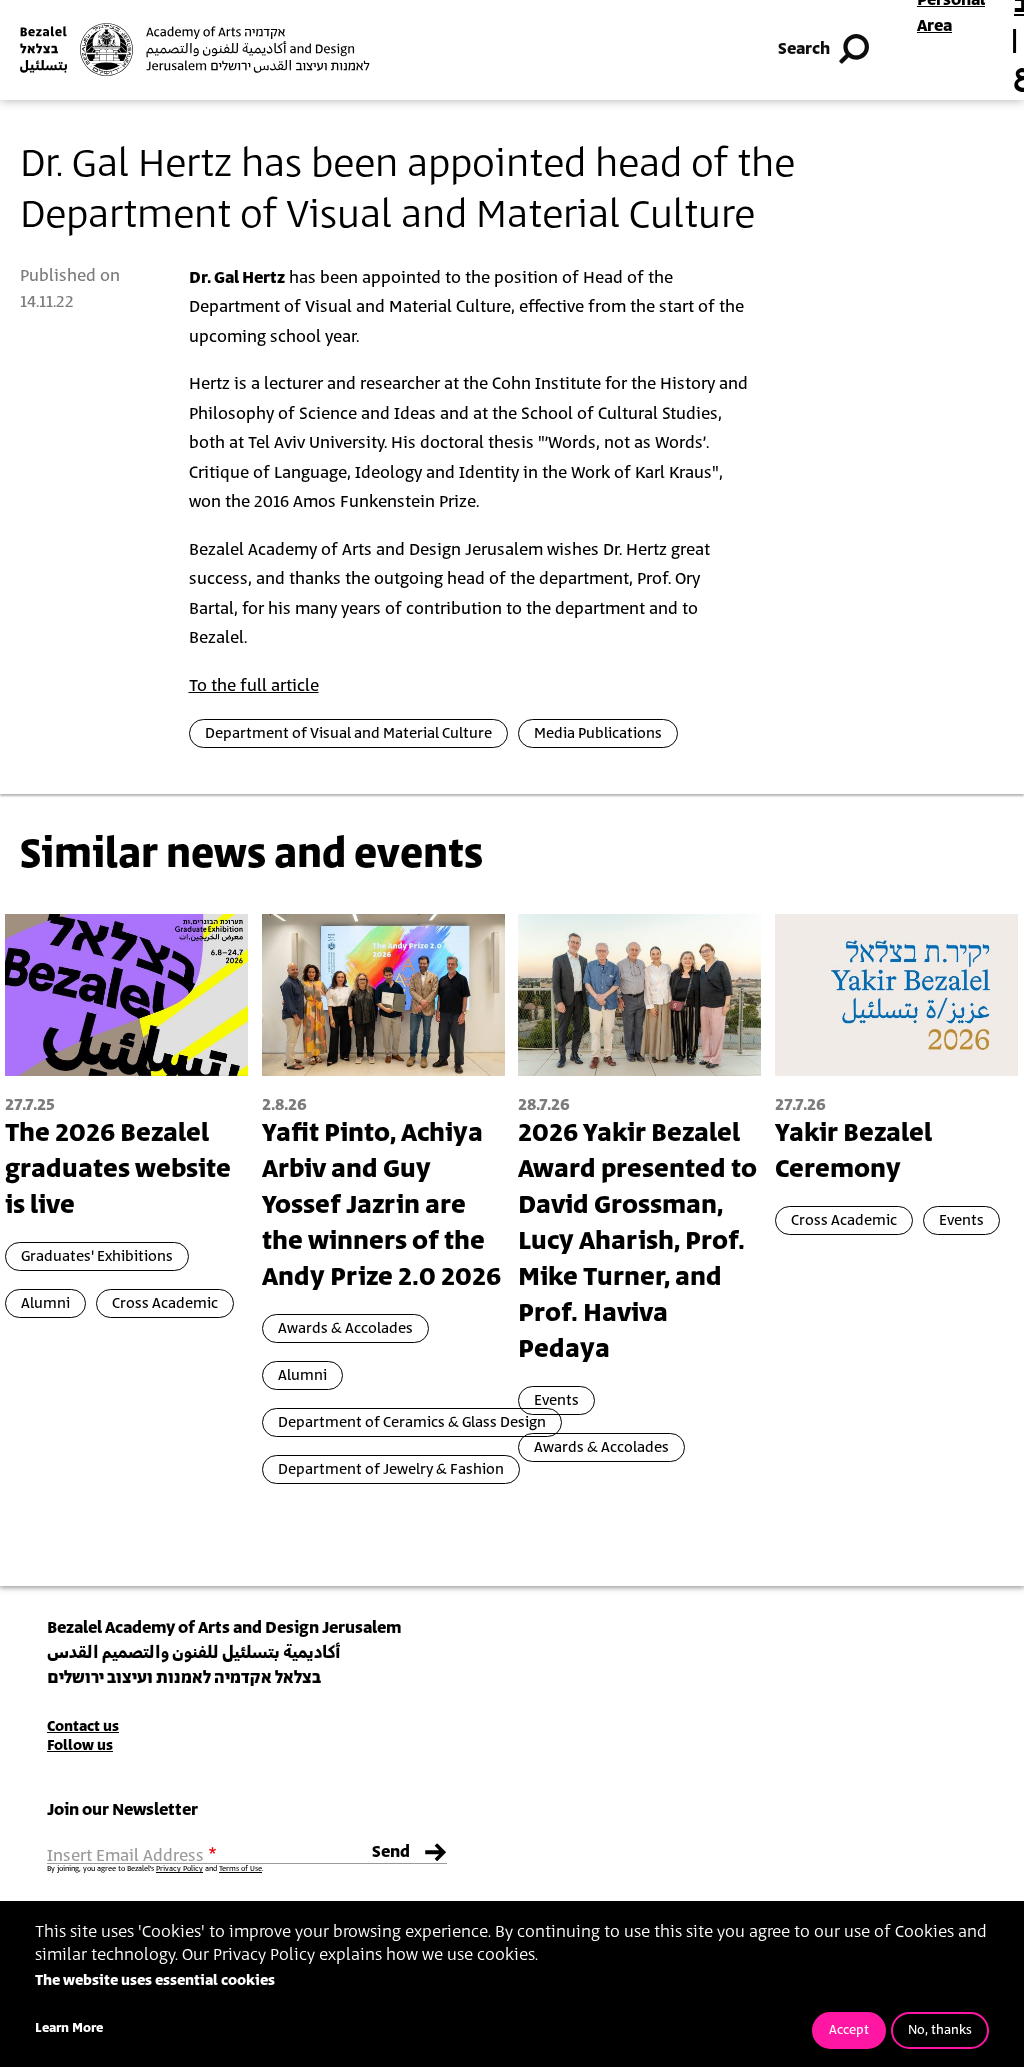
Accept (849, 2030)
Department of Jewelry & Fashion (391, 1469)
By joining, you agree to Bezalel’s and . (155, 1869)
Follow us (80, 1745)
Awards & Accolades (345, 1328)
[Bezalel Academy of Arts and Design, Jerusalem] (195, 49)
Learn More (69, 2028)
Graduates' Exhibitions (97, 1256)
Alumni (45, 1303)
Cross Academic (165, 1303)
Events (556, 1400)
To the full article (254, 686)
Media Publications (598, 733)
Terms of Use (240, 1869)
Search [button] (804, 49)
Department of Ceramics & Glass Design (412, 1422)
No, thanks (940, 2030)
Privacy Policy (179, 1869)
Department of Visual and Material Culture (348, 733)
